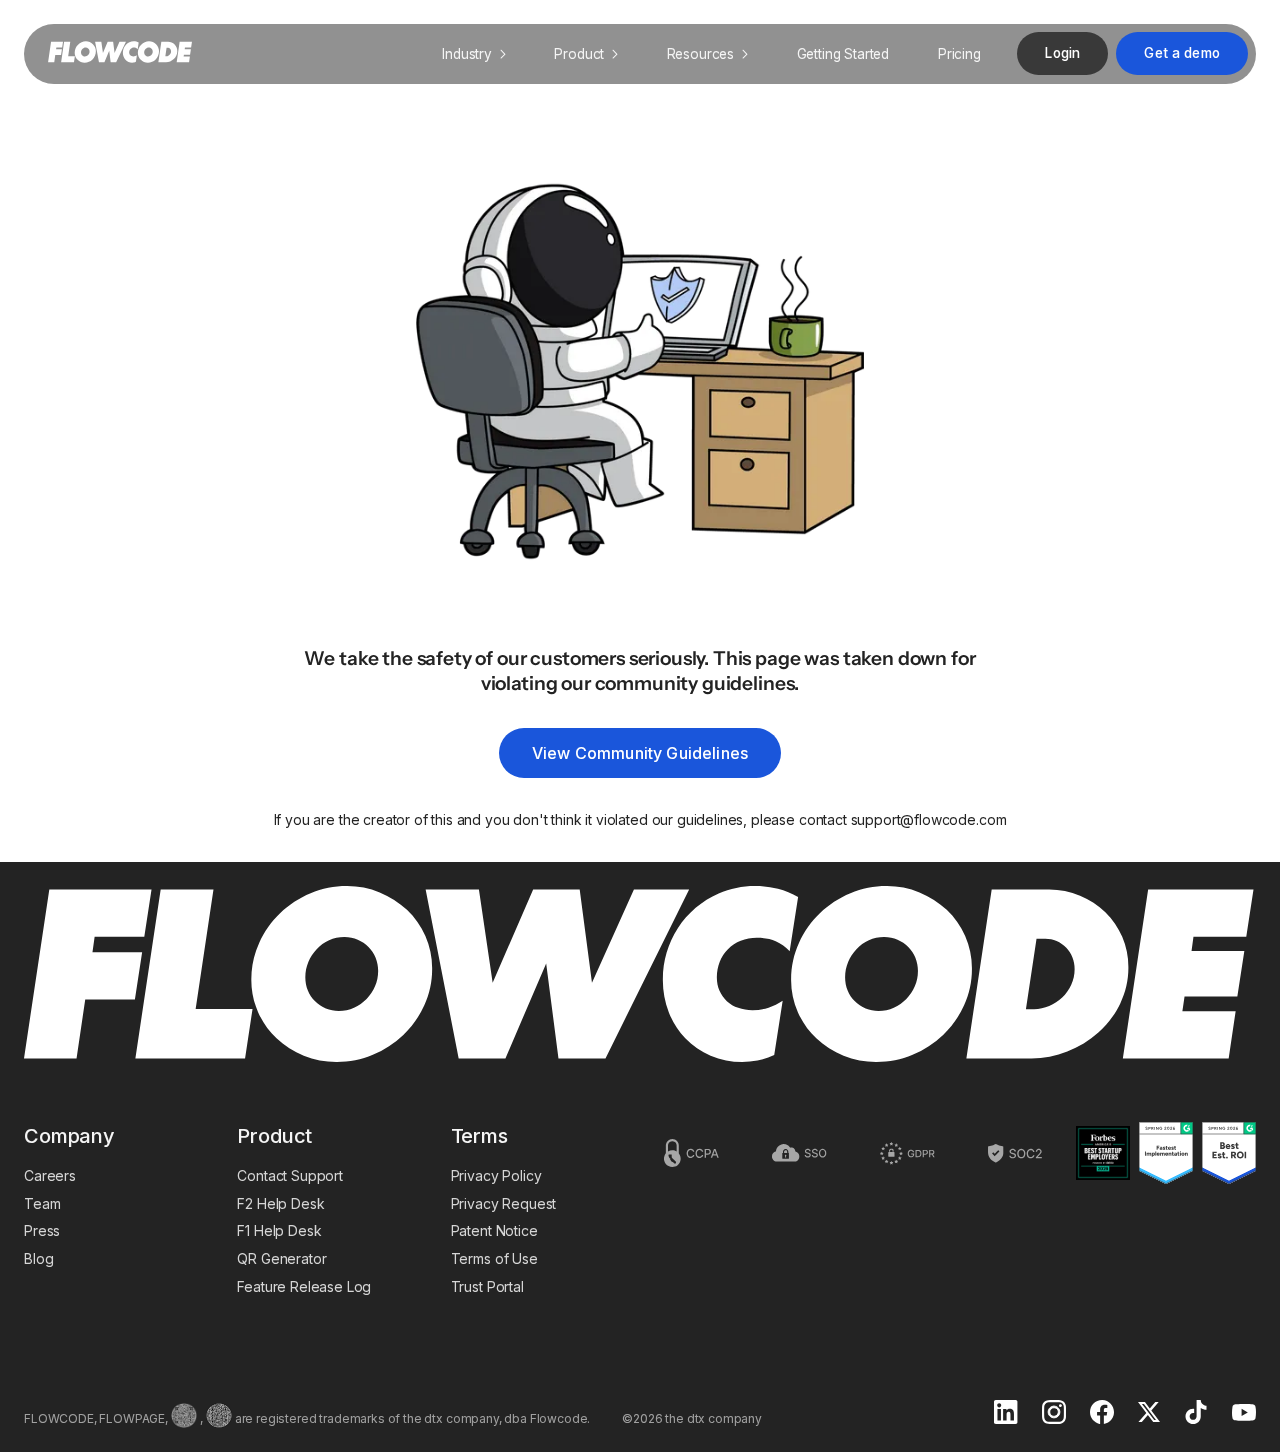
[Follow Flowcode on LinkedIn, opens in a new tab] (1006, 1414)
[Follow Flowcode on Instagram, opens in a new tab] (1054, 1414)
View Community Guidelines (640, 753)
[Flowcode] (640, 976)
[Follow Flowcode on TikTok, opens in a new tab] (1196, 1414)
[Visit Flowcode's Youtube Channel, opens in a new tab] (1244, 1414)
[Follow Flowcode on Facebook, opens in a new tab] (1102, 1414)
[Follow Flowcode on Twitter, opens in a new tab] (1149, 1414)
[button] (474, 54)
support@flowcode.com (929, 819)
